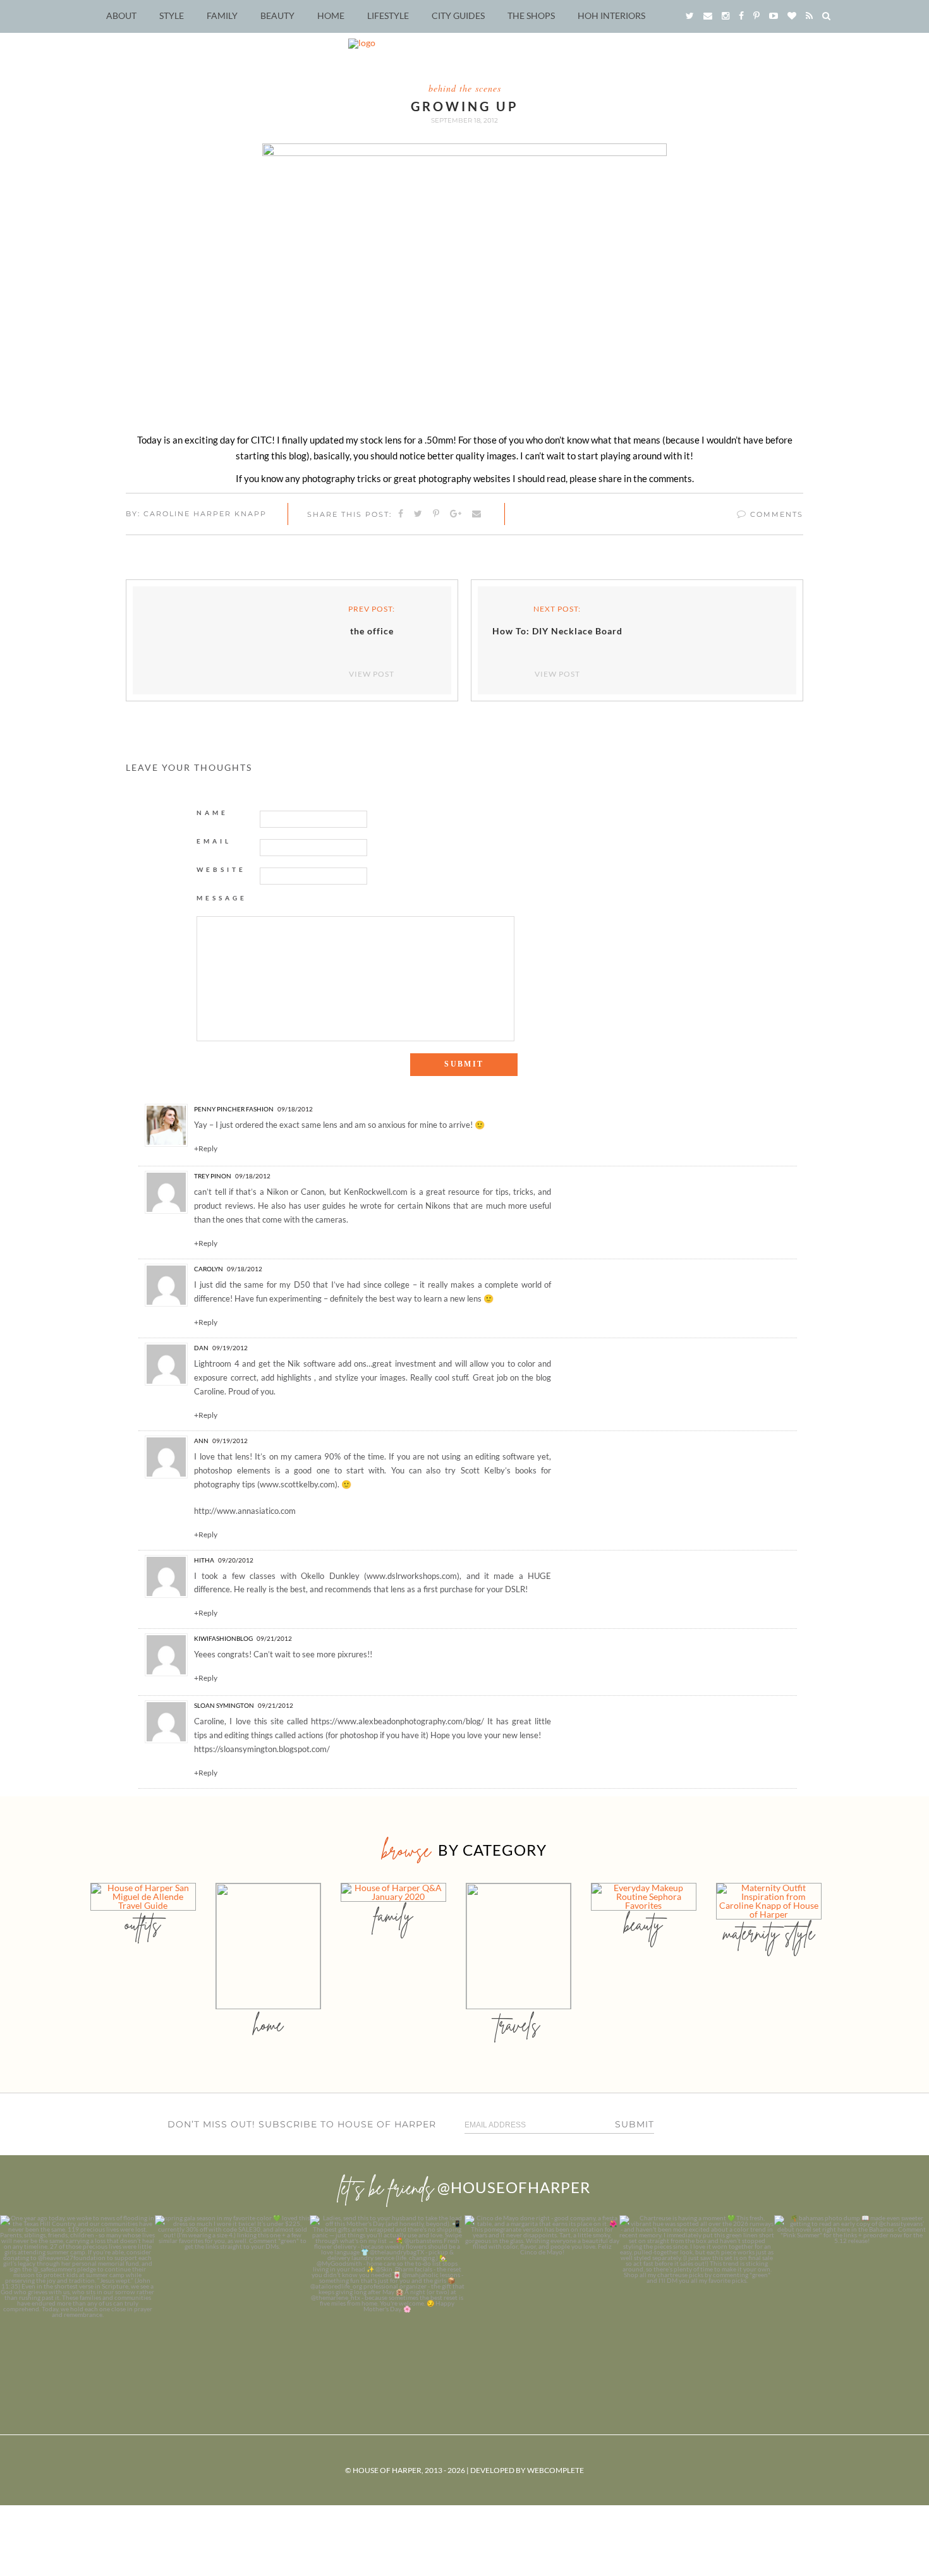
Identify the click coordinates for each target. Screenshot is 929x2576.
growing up (465, 106)
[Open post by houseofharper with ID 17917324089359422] (542, 2293)
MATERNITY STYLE (769, 1933)
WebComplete (556, 2470)
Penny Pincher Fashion (234, 1109)
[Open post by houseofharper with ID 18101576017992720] (697, 2293)
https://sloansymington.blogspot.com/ (262, 1749)
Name (212, 813)
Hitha (204, 1560)
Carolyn (209, 1269)
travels (518, 2025)
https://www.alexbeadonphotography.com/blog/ (398, 1721)
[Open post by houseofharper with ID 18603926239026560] (77, 2293)
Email (214, 841)
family (393, 1915)
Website (221, 869)
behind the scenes (465, 88)
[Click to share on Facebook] (401, 514)
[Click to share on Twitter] (419, 514)
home (268, 2025)
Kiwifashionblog (223, 1638)
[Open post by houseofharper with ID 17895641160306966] (852, 2293)
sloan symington (224, 1705)
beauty (643, 1924)
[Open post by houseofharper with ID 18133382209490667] (387, 2293)
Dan (201, 1348)
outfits (143, 1924)
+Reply (206, 1149)
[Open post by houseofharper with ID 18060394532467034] (232, 2293)
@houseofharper (514, 2187)
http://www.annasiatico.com (245, 1511)
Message (222, 898)
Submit (635, 2124)
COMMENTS (775, 514)
